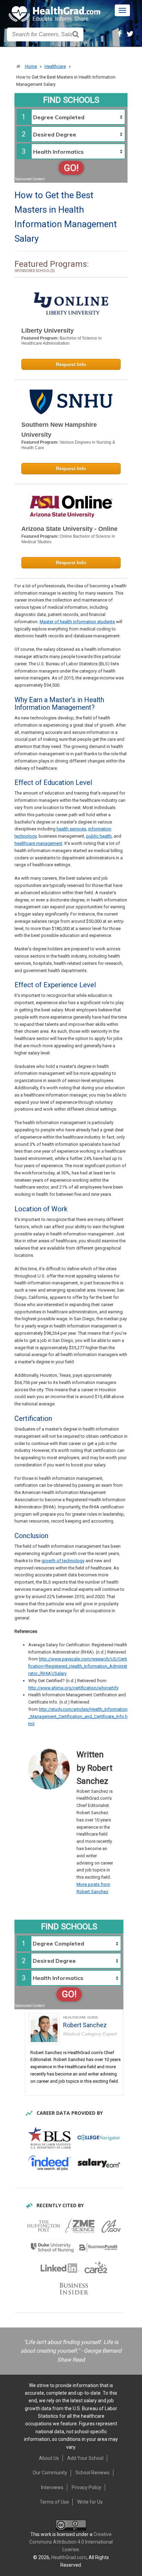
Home (31, 66)
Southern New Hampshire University (59, 430)
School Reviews (93, 2473)
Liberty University (48, 331)
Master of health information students (77, 622)
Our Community (50, 2473)
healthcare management (38, 843)
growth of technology (63, 1561)
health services (71, 829)
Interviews (52, 2487)
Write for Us (90, 2502)
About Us (49, 2458)
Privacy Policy (87, 2487)
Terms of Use (54, 2502)
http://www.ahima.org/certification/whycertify (73, 1688)
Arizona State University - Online (69, 529)
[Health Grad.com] (55, 14)
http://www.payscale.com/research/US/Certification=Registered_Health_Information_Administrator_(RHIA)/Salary (78, 1666)
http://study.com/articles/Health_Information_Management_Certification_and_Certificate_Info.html (78, 1716)
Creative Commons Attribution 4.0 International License (71, 2542)
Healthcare (55, 66)
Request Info (71, 364)
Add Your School (85, 2458)
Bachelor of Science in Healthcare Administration (62, 341)
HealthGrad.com (69, 2557)
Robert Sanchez (85, 2025)
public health (99, 836)
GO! (71, 168)
